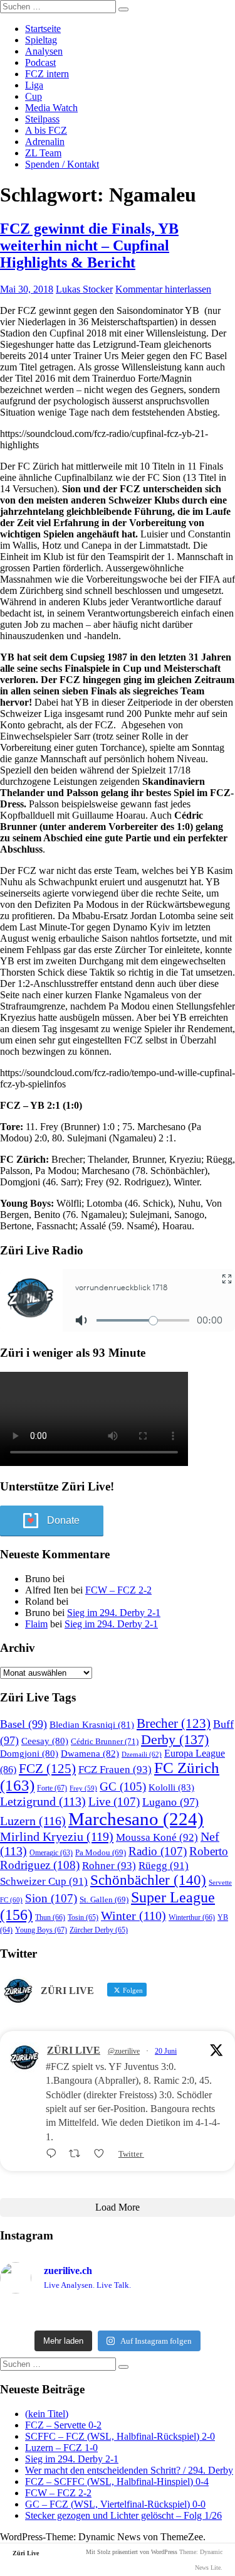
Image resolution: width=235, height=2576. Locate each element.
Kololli (171, 1787)
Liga (34, 85)
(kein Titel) (47, 2414)
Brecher (174, 1723)
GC (123, 1786)
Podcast (40, 62)
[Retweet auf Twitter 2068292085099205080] (78, 2154)
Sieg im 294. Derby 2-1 (114, 1613)
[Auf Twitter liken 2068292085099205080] (103, 2154)
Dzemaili (142, 1754)
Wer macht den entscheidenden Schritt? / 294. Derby (129, 2470)
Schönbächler (148, 1880)
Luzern (33, 1821)
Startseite (43, 29)
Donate (63, 1520)
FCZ (47, 1769)
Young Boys (41, 1930)
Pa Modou (101, 1852)
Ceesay (45, 1741)
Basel (23, 1724)
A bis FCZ (46, 130)
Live (114, 1802)
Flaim (36, 1624)
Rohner (109, 1866)
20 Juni (166, 2051)
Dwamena (90, 1753)
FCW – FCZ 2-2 (118, 1590)
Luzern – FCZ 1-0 (61, 2448)
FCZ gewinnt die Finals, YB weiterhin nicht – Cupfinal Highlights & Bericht (89, 245)
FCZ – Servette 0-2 (63, 2425)
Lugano (170, 1802)
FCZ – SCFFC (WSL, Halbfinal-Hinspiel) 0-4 (117, 2482)
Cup (34, 96)
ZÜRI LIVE (74, 2050)
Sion (51, 1898)
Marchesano (136, 1819)
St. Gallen (104, 1900)
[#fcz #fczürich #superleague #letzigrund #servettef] (118, 2314)
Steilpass (42, 119)
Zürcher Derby (99, 1930)
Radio (158, 1851)
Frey (83, 1788)
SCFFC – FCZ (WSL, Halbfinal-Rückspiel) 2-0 (120, 2436)
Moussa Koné (157, 1837)
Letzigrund (43, 1801)
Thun (50, 1917)
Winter (133, 1916)
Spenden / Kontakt (62, 164)
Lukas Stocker (84, 289)
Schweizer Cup (44, 1881)
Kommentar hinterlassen (163, 289)
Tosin (83, 1917)
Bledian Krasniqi (92, 1725)
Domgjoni (29, 1754)
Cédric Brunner (105, 1741)
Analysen (44, 51)
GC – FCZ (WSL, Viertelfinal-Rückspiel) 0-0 (115, 2504)
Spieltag (41, 40)
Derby (175, 1739)
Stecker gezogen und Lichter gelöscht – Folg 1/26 (123, 2515)
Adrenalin (45, 142)
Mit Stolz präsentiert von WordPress (132, 2552)
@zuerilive (124, 2051)
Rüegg (164, 1866)
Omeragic (51, 1853)
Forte (52, 1788)
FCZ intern (47, 74)
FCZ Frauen (115, 1770)
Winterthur (192, 1917)
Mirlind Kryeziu (57, 1836)
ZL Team (43, 153)
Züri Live (26, 2553)
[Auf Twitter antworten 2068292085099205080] (54, 2154)
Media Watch (51, 108)
